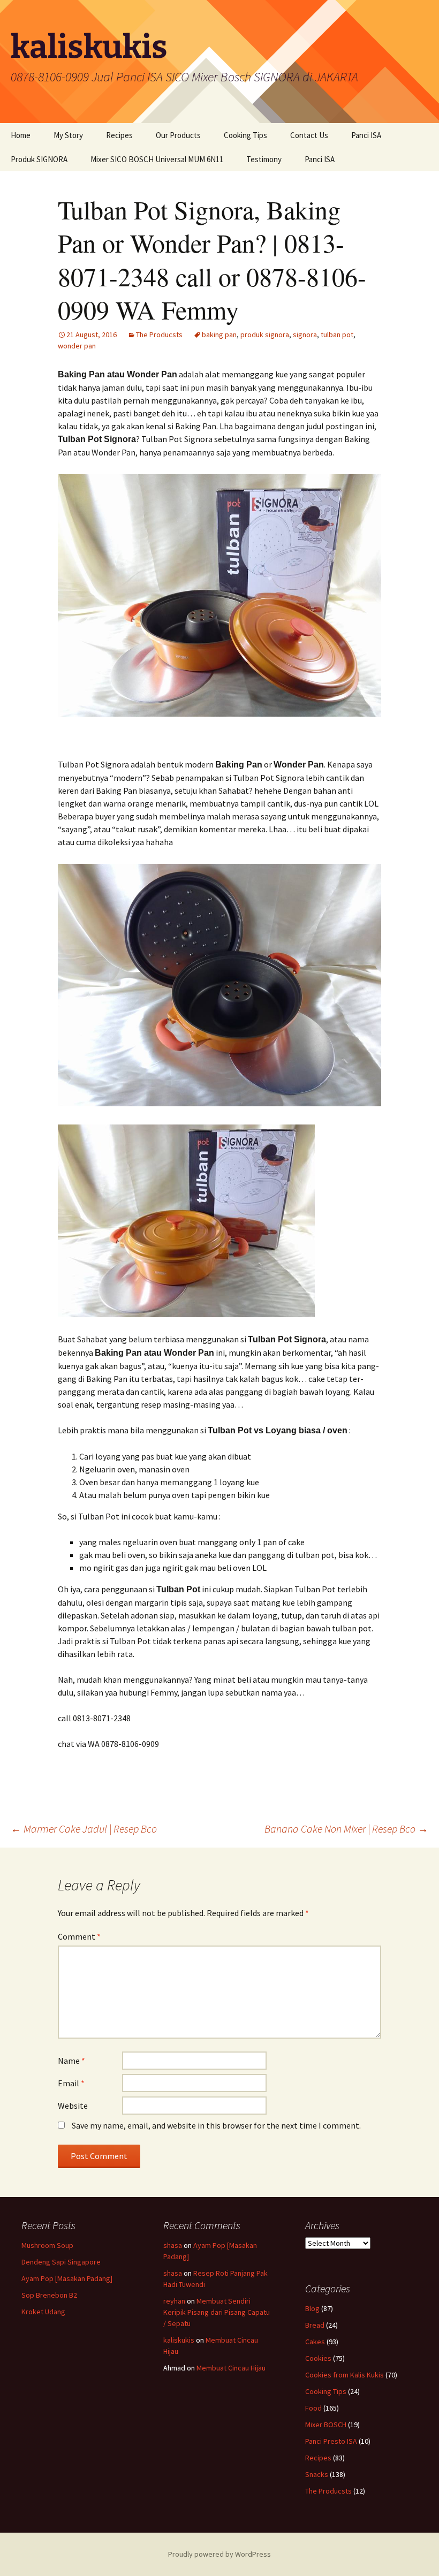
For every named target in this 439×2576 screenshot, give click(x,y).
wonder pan (77, 346)
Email (71, 2083)
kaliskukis (179, 2340)
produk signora (265, 335)
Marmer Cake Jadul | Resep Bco (84, 1829)
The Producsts (159, 335)
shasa (173, 2245)
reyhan (174, 2301)
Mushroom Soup (47, 2245)
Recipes (119, 135)
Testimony (264, 159)
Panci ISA (366, 135)
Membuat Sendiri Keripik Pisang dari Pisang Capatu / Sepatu (217, 2312)
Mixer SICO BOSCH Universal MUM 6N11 (157, 159)
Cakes (315, 2342)
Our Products (178, 135)
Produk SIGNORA (39, 159)
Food (313, 2408)
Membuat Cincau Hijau (231, 2368)
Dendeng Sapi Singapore (61, 2262)
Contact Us (309, 135)
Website (73, 2106)
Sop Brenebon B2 (49, 2295)
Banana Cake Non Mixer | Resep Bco (346, 1829)
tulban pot (337, 335)
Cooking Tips (245, 135)
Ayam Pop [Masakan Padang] (67, 2278)
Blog (312, 2308)
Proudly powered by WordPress (219, 2554)
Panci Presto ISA (331, 2441)
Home (21, 135)
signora (305, 335)
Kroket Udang (43, 2312)
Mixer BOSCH (326, 2425)
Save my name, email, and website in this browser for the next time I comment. (216, 2125)
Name (71, 2061)
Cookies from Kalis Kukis (345, 2375)
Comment (79, 1936)
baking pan (219, 335)
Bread (315, 2325)
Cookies (318, 2358)
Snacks (317, 2474)
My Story (68, 135)
